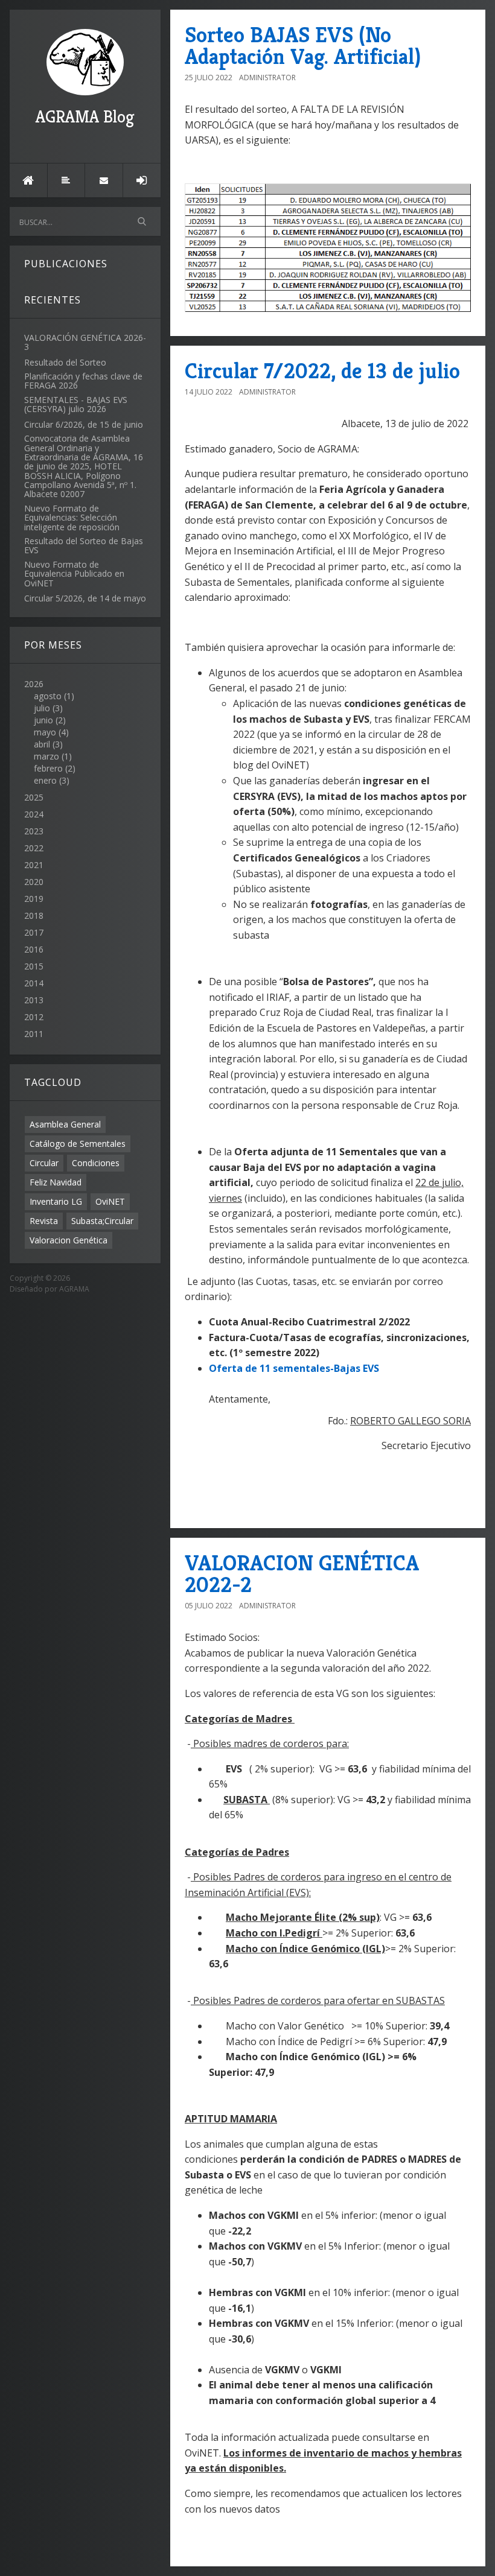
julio (42, 708)
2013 (34, 1000)
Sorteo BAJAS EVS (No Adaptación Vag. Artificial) (303, 46)
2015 (34, 966)
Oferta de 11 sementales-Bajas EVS (294, 1368)
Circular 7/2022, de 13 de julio (322, 371)
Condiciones (96, 1163)
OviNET (110, 1201)
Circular (44, 1163)
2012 (34, 1017)
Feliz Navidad (56, 1182)
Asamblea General (65, 1124)
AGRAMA (74, 1289)
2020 (34, 882)
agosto (48, 696)
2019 (34, 899)
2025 (34, 797)
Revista (44, 1221)
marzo (46, 756)
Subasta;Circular (102, 1221)
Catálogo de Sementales (78, 1144)
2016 (34, 949)
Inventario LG (56, 1201)
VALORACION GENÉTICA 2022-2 (302, 1574)
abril (42, 744)
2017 (34, 932)
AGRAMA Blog (85, 117)
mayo (45, 732)
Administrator (267, 78)
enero (45, 780)
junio (43, 720)
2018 (34, 915)
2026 (50, 732)
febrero (48, 768)
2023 (34, 831)
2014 (34, 983)
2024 (34, 814)
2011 (34, 1034)
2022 (34, 848)
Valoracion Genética (69, 1240)
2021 (34, 865)
